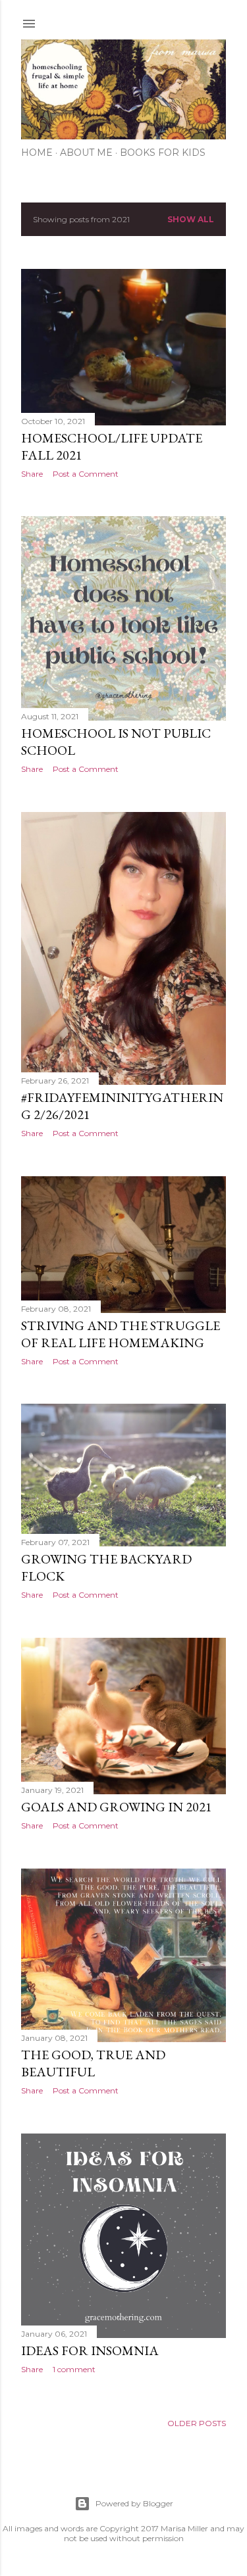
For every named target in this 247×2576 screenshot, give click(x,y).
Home (37, 153)
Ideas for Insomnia (90, 2350)
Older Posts (197, 2423)
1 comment (74, 2369)
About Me (86, 153)
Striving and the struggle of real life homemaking (121, 1334)
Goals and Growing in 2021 (117, 1807)
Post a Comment (86, 474)
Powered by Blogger (134, 2503)
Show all (191, 219)
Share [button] (32, 474)
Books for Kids (163, 153)
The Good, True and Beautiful (93, 2063)
